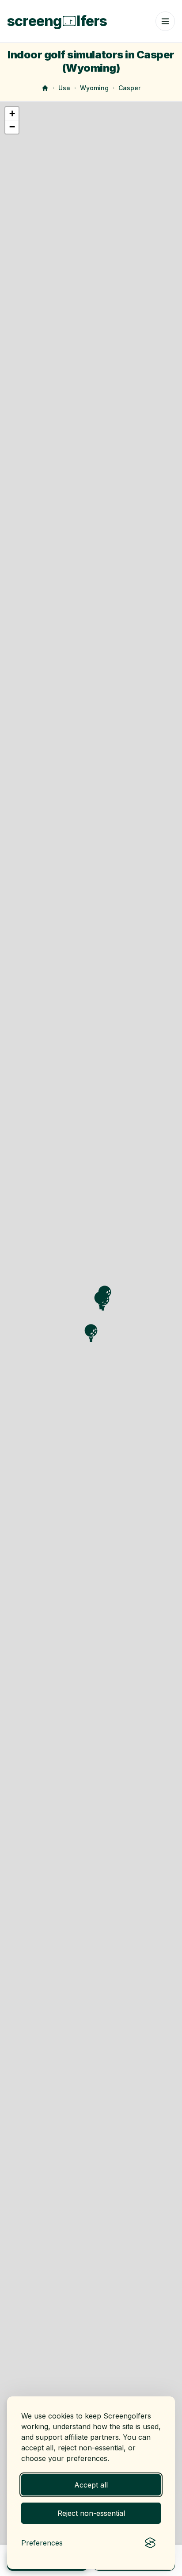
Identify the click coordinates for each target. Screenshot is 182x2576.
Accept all (91, 2485)
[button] (12, 114)
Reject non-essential (91, 2513)
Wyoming (94, 88)
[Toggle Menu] (165, 21)
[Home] (45, 88)
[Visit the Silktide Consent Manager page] (150, 2543)
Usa (64, 88)
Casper (129, 88)
